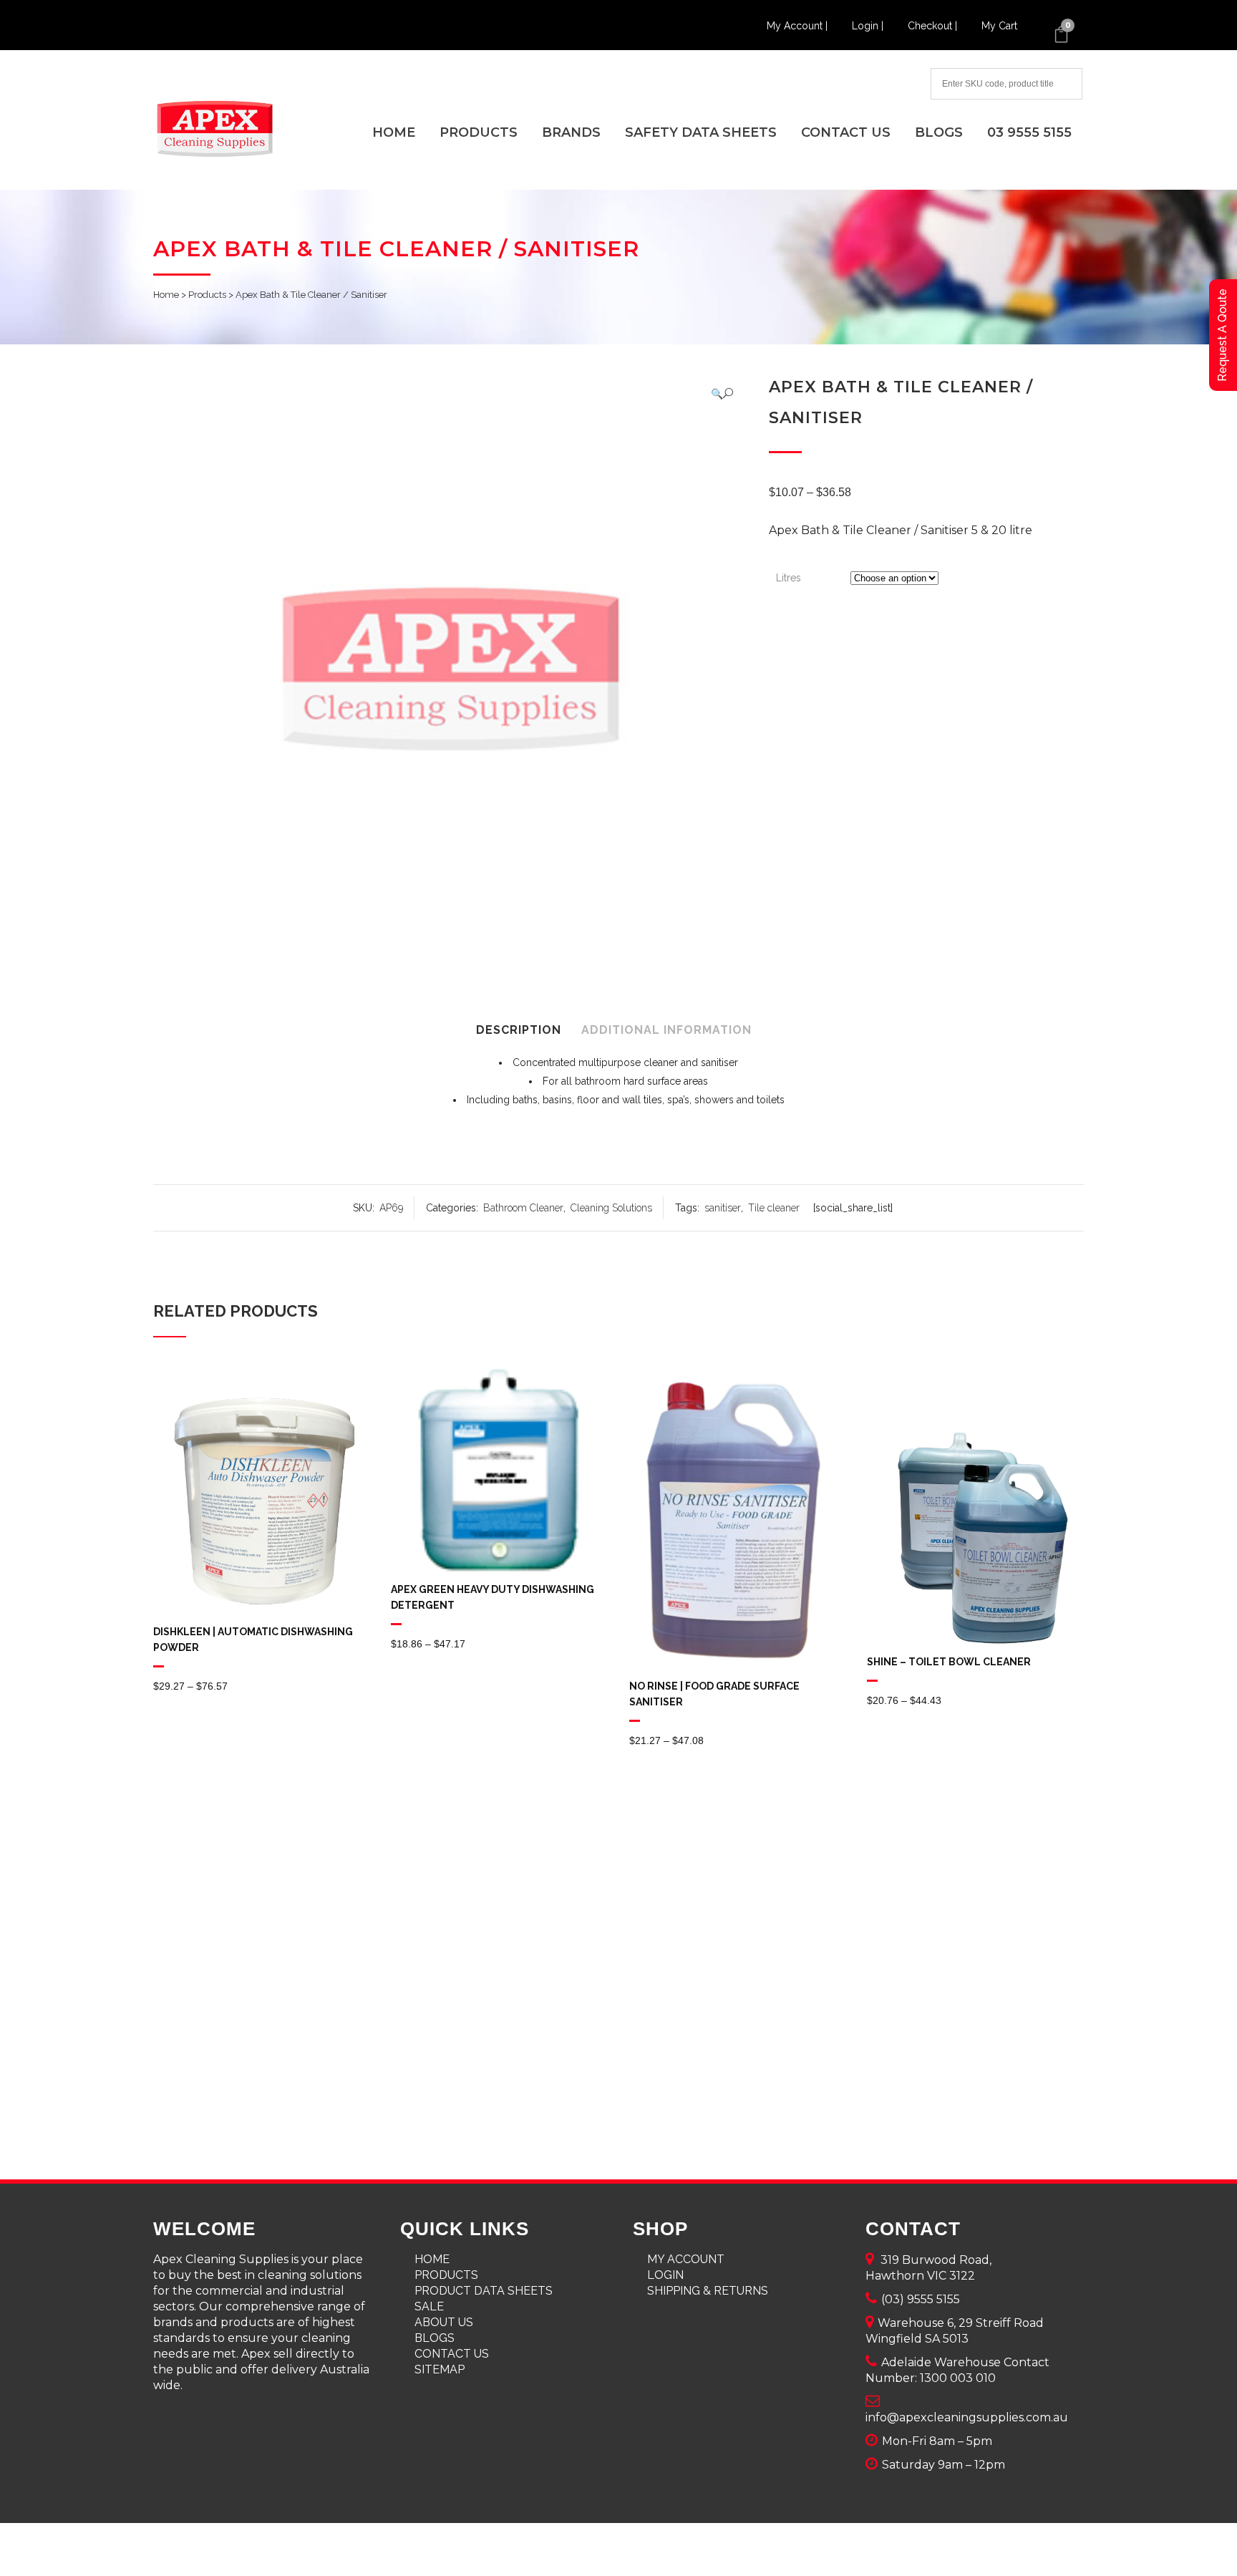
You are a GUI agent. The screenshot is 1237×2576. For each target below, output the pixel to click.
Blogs (435, 2338)
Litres (789, 578)
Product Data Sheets (484, 2291)
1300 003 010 (958, 2378)
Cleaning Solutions (611, 1208)
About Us (444, 2322)
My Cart (999, 26)
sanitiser (723, 1208)
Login (665, 2275)
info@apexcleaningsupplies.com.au (967, 2417)
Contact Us (452, 2354)
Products (207, 295)
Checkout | (934, 26)
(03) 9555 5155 (921, 2299)
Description (519, 1030)
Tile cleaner (774, 1208)
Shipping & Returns (708, 2291)
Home (166, 295)
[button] (722, 393)
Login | (869, 26)
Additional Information (666, 1030)
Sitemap (440, 2369)
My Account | (799, 26)
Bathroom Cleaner (523, 1208)
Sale (429, 2306)
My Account (686, 2259)
